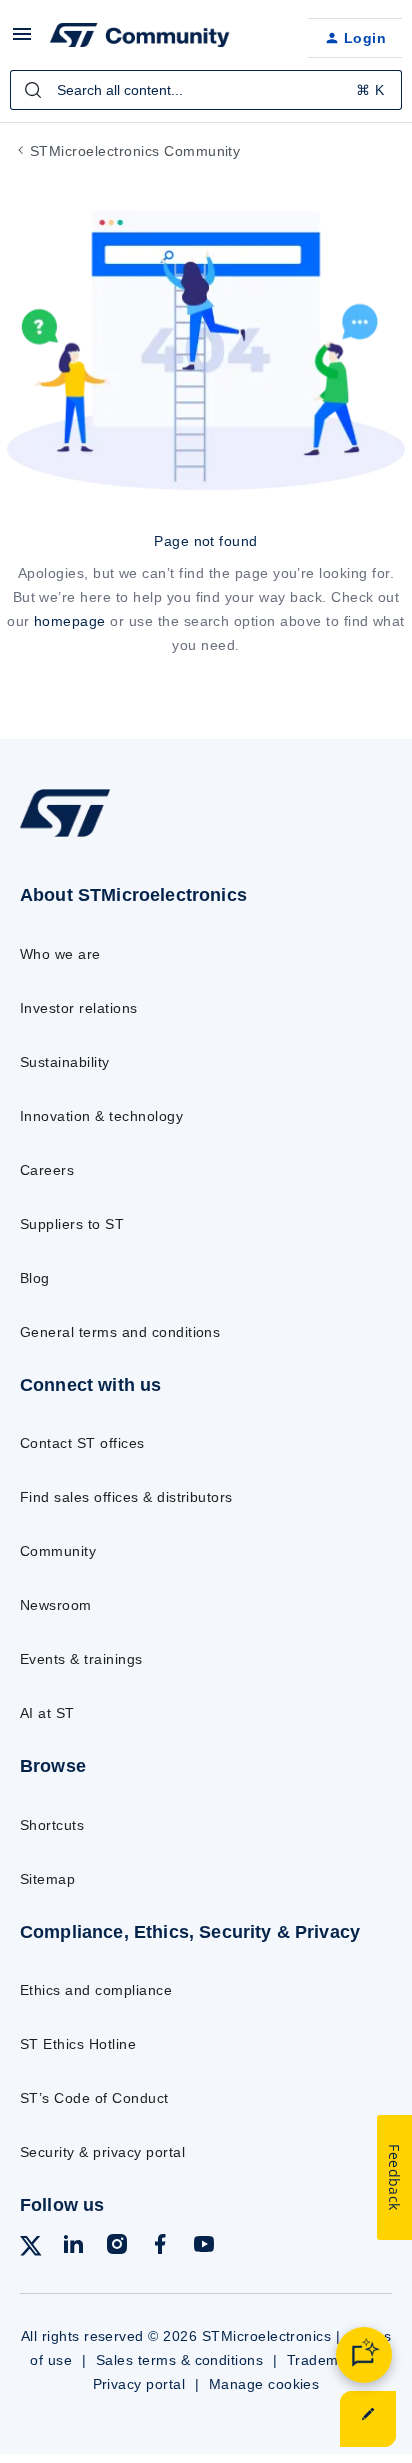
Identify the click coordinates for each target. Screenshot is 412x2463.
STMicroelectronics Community (135, 151)
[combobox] (206, 90)
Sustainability (65, 1062)
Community (58, 1551)
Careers (47, 1170)
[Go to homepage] (65, 836)
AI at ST (47, 1713)
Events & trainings (81, 1659)
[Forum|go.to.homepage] (140, 38)
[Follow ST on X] (31, 2249)
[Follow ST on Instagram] (117, 2247)
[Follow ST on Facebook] (160, 2247)
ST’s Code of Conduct (94, 2098)
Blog (35, 1278)
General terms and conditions (120, 1332)
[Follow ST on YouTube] (204, 2247)
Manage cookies (264, 2384)
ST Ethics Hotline (78, 2044)
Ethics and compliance (96, 1990)
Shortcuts (52, 1825)
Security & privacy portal (102, 2152)
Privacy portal (139, 2384)
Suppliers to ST (72, 1224)
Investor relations (79, 1008)
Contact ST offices (82, 1443)
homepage (70, 621)
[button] (22, 41)
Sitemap (47, 1879)
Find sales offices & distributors (126, 1497)
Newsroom (56, 1605)
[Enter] (33, 90)
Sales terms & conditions (180, 2360)
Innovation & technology (101, 1116)
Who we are (60, 954)
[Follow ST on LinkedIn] (73, 2247)
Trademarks (327, 2360)
